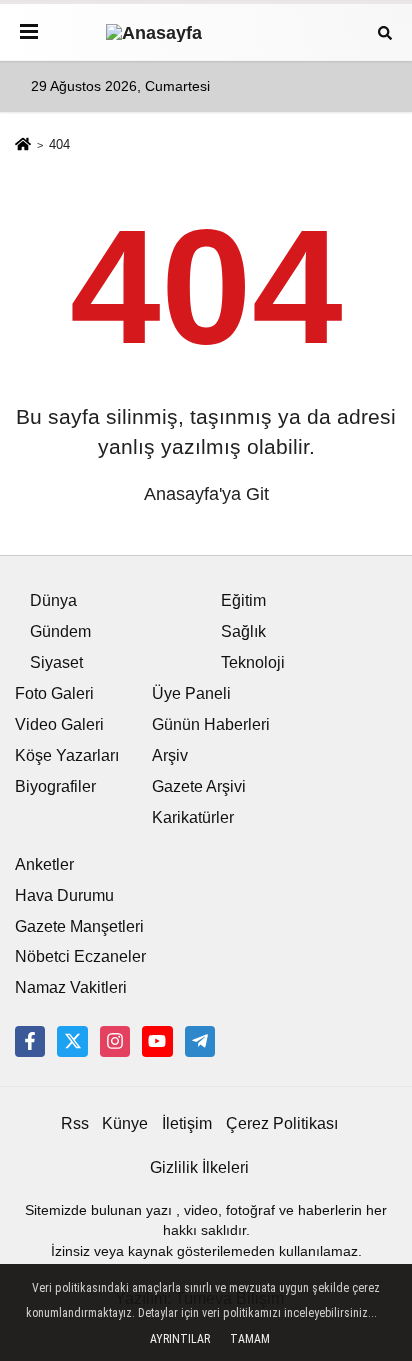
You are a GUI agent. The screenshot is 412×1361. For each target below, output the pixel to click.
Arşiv (170, 755)
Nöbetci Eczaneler (80, 956)
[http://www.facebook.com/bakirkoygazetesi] (30, 1041)
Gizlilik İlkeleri (199, 1167)
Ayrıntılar (180, 1339)
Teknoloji (253, 662)
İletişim (187, 1123)
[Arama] (385, 31)
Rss (75, 1123)
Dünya (53, 600)
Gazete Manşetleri (79, 926)
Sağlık (243, 631)
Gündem (60, 631)
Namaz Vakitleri (71, 987)
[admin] (200, 1041)
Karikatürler (193, 817)
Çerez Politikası (282, 1123)
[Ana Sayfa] (23, 146)
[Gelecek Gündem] (206, 31)
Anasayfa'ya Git (206, 494)
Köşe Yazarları (67, 755)
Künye (125, 1123)
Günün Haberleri (211, 724)
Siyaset (56, 662)
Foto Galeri (54, 693)
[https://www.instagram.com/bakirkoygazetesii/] (115, 1041)
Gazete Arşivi (199, 786)
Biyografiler (55, 786)
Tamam (250, 1339)
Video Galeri (59, 724)
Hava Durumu (64, 895)
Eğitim (243, 600)
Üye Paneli (191, 693)
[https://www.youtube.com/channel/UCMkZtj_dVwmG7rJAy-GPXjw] (157, 1041)
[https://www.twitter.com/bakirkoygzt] (72, 1041)
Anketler (44, 864)
